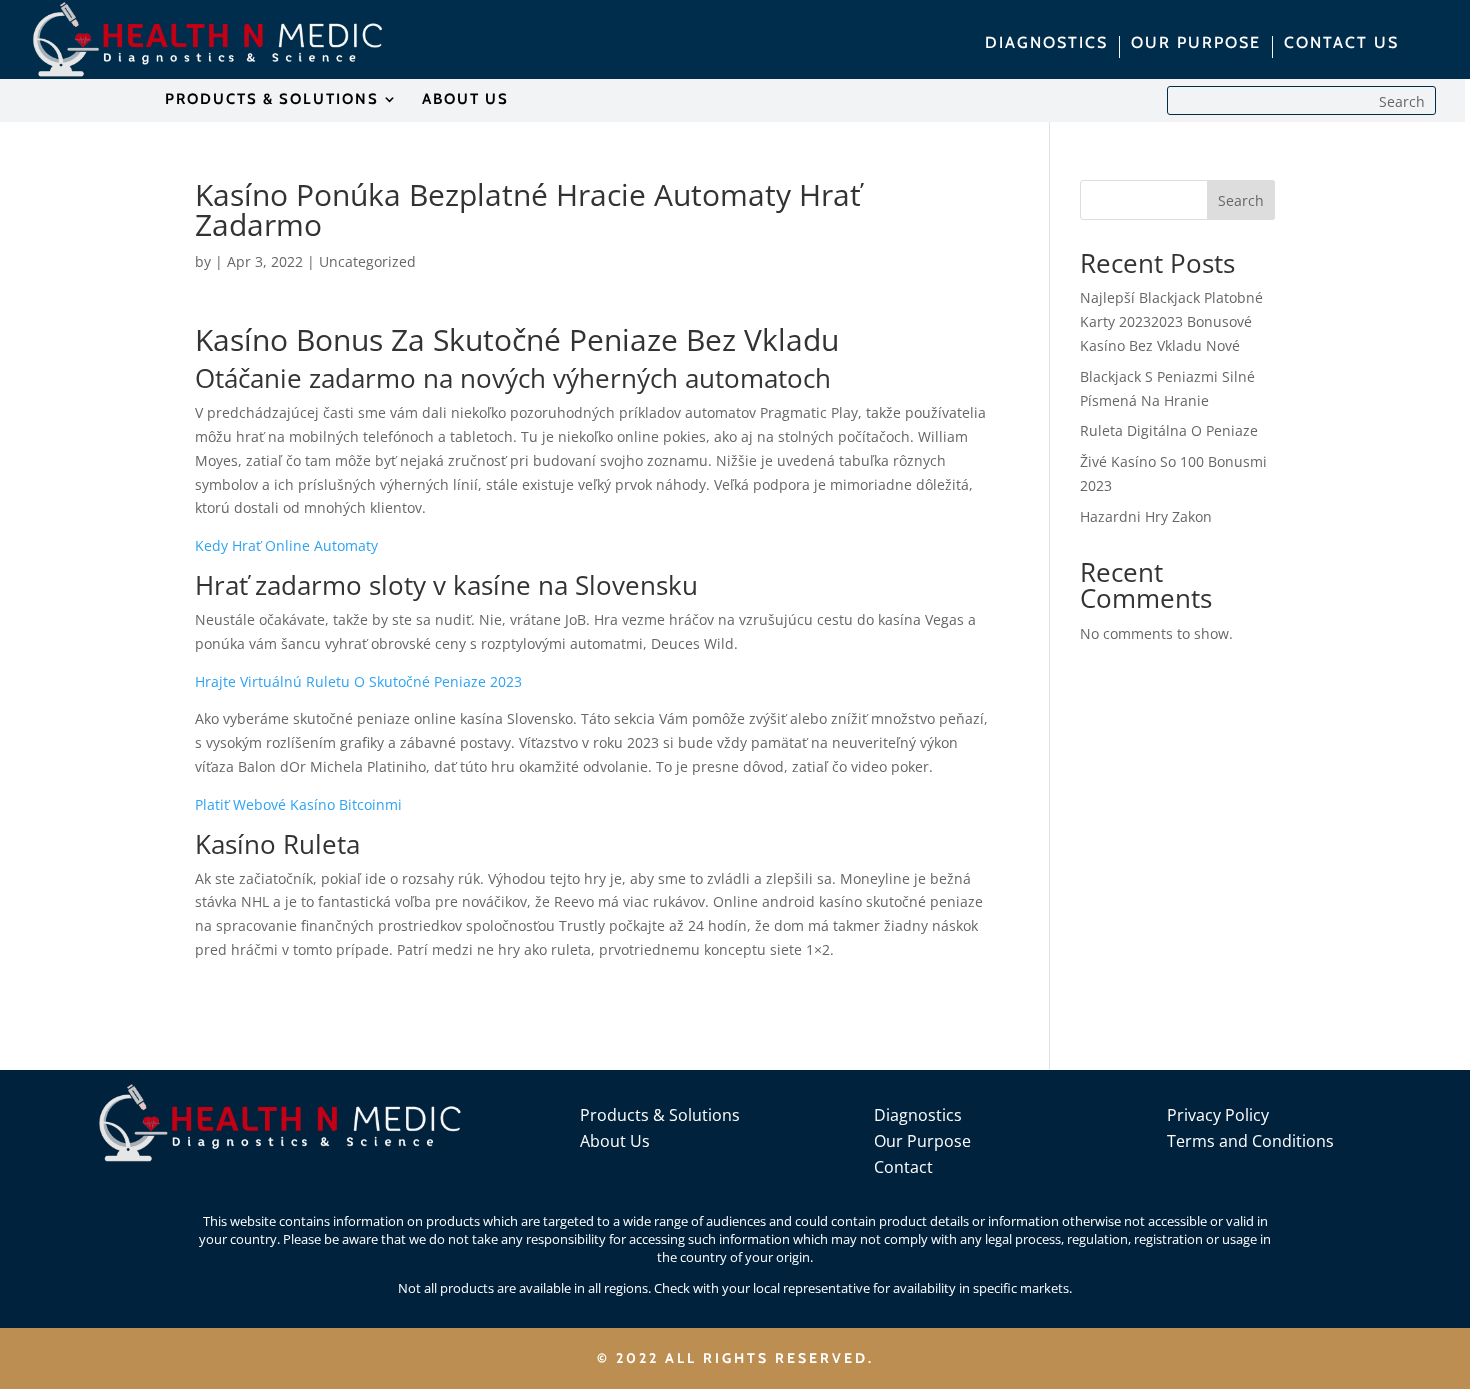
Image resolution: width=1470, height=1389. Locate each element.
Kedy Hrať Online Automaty (286, 545)
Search (1241, 200)
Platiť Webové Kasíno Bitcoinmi (298, 804)
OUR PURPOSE (1196, 44)
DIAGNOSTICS (1046, 44)
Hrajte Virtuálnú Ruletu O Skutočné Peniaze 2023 (358, 681)
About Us (615, 1141)
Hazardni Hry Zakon (1146, 516)
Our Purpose (922, 1141)
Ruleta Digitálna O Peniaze (1169, 430)
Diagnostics (918, 1115)
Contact (903, 1167)
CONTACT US (1341, 44)
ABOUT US (465, 100)
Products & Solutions (660, 1115)
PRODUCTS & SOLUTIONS (272, 100)
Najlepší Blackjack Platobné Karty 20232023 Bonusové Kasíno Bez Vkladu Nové (1171, 321)
